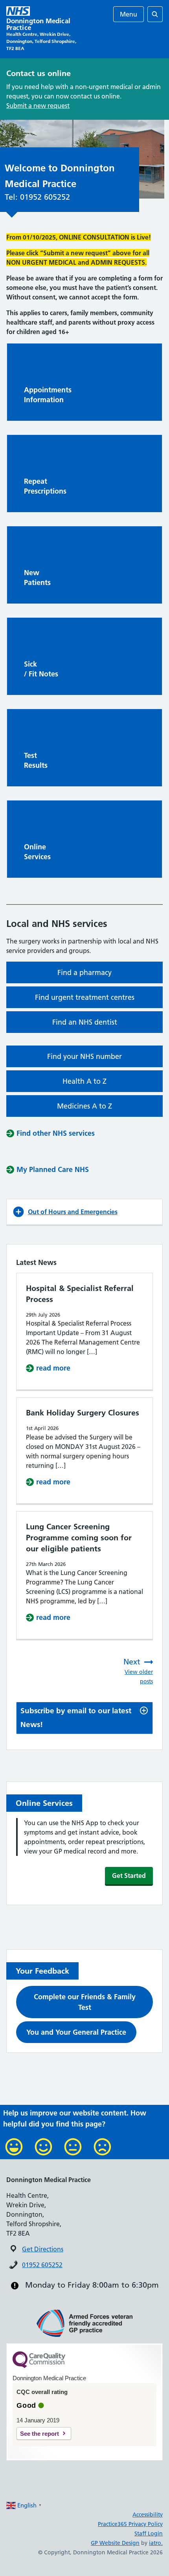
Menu (129, 14)
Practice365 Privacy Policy (130, 2524)
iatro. (156, 2543)
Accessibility (148, 2515)
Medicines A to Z (84, 1106)
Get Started (129, 1876)
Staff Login (149, 2533)
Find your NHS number (84, 1056)
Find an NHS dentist (85, 1022)
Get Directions (43, 2249)
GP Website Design (115, 2543)
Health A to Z (84, 1081)
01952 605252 (42, 2265)
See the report (39, 2434)
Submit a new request (38, 106)
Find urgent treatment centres (85, 997)
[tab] (84, 1718)
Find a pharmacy (84, 972)
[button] (84, 1212)
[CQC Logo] (39, 2366)
